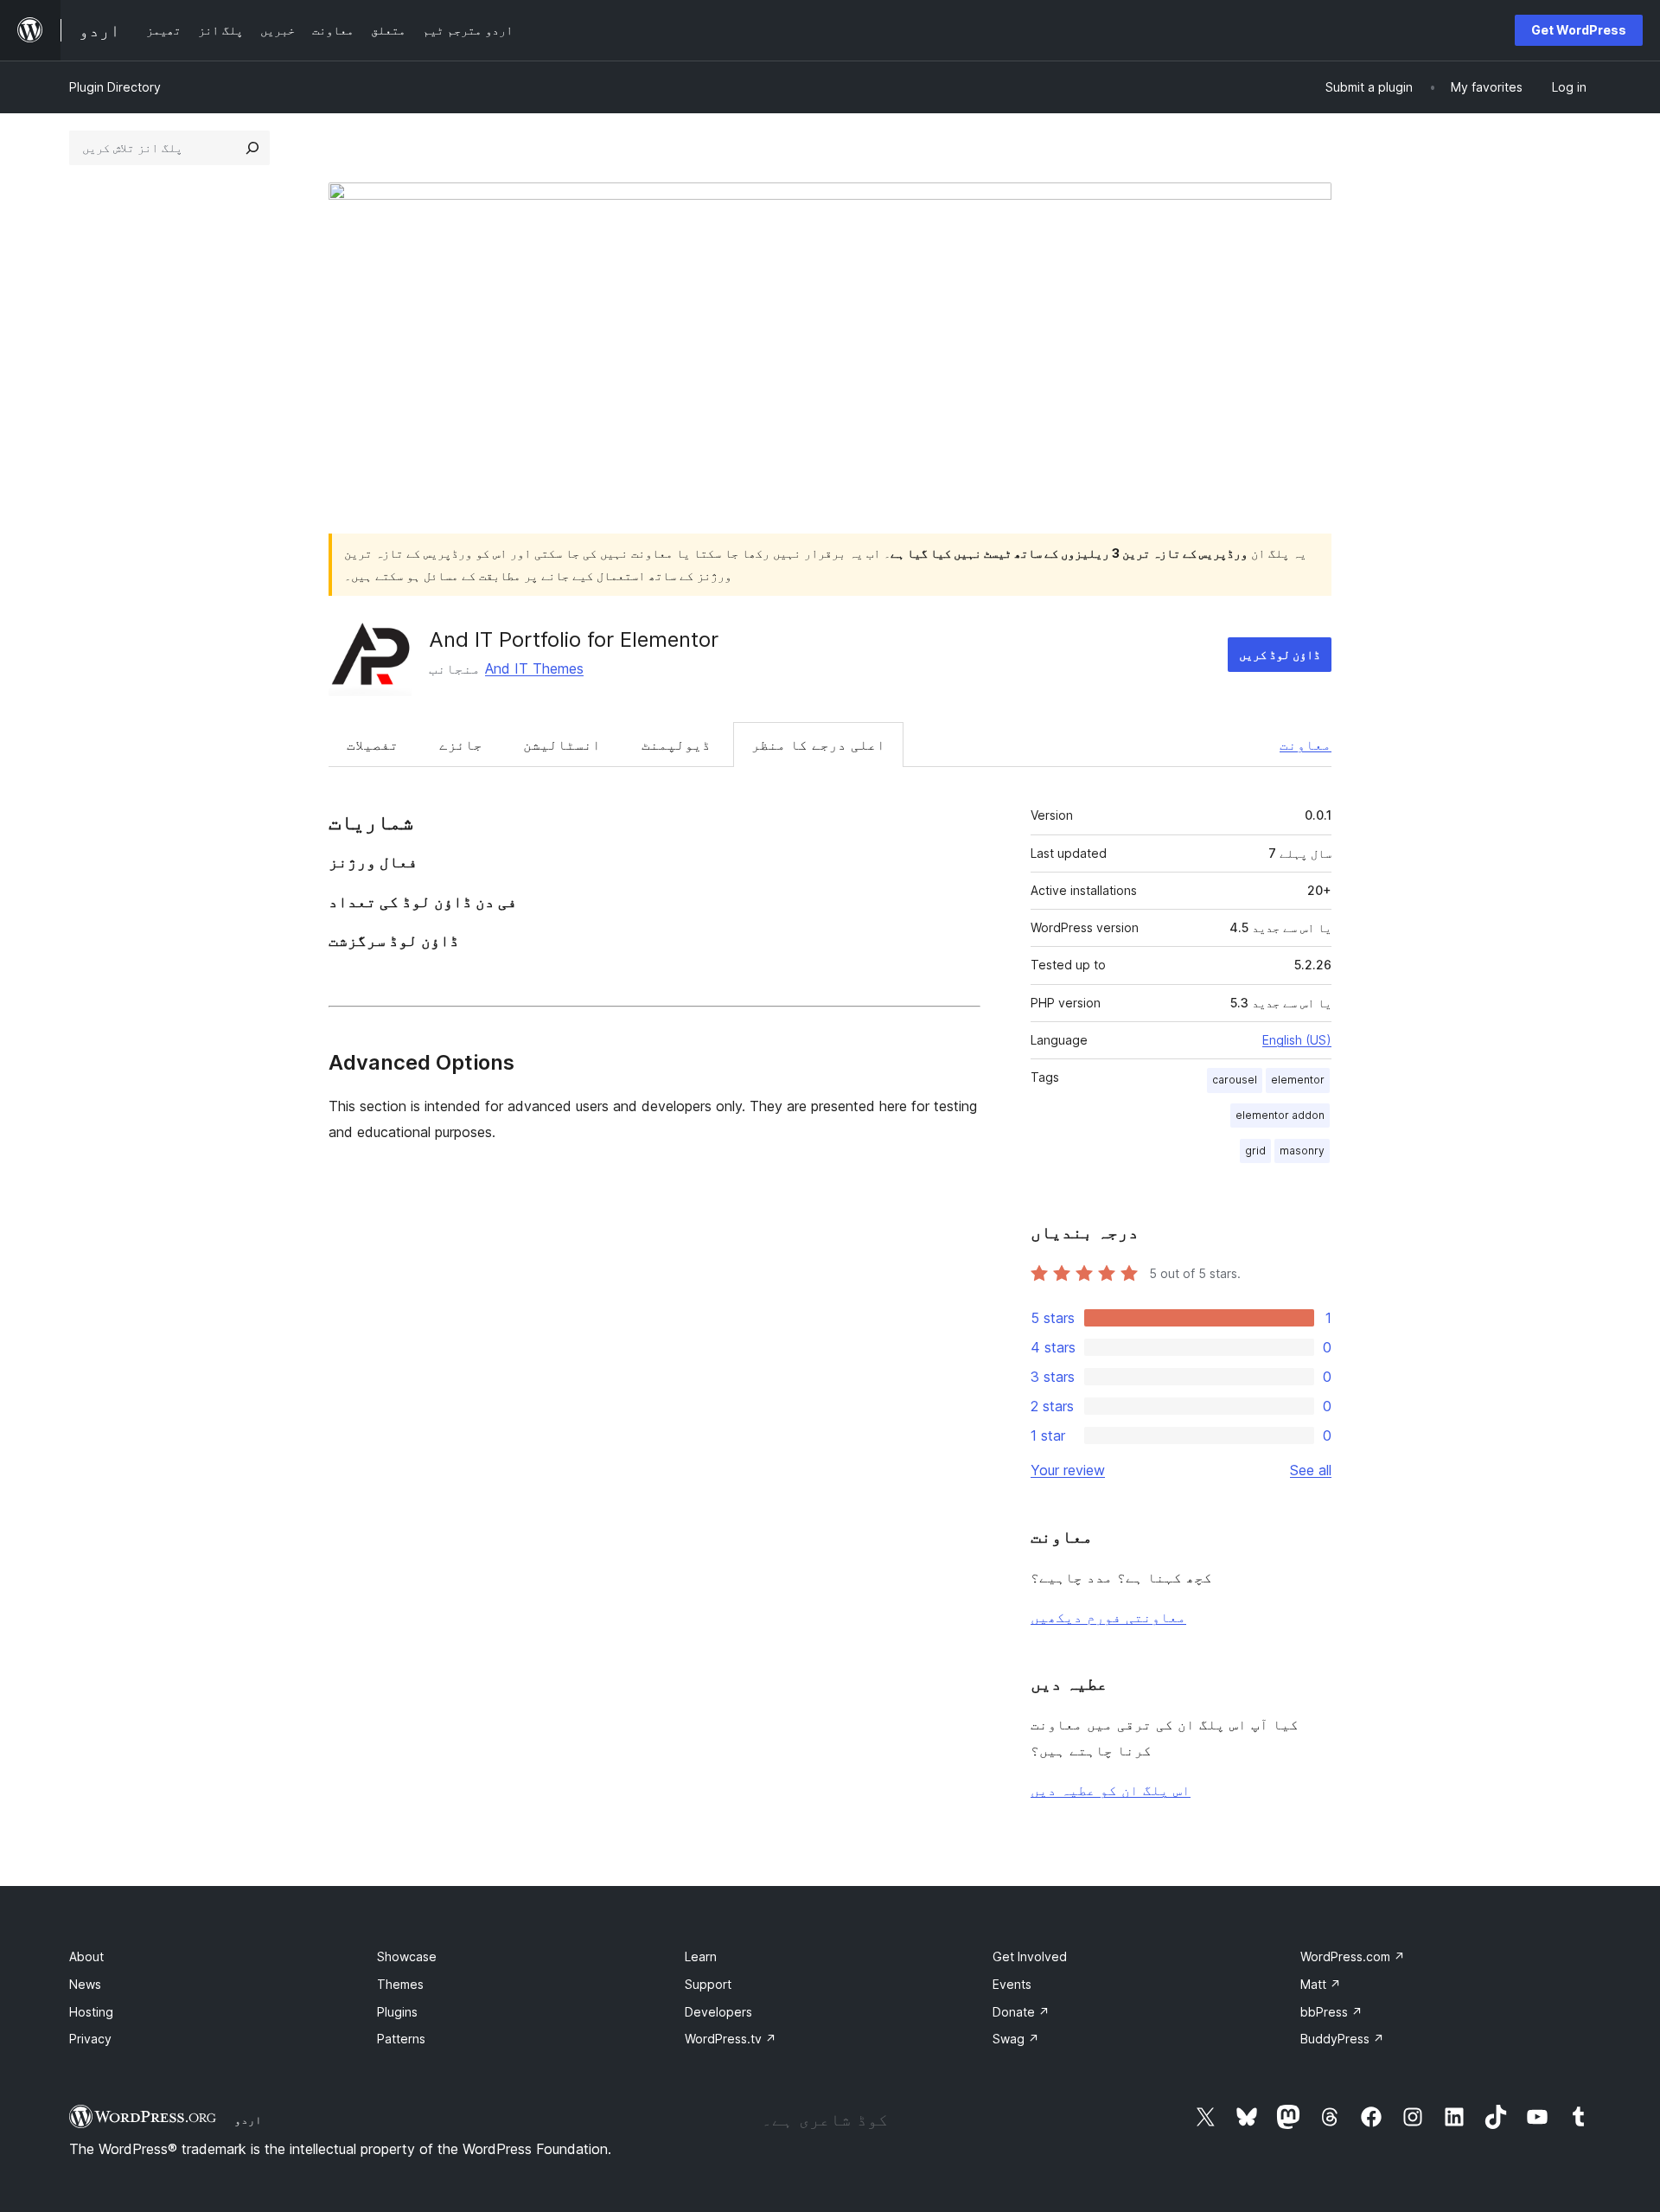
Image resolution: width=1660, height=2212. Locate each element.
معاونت (1306, 745)
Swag (1016, 2039)
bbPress (1331, 2012)
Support (708, 1984)
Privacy (90, 2039)
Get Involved (1030, 1956)
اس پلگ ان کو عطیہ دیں (1111, 1790)
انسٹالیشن (562, 745)
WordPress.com (1353, 1956)
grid (1255, 1151)
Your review (1068, 1470)
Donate (1021, 2012)
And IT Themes (534, 668)
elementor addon (1280, 1115)
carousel (1235, 1080)
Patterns (401, 2039)
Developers (718, 2012)
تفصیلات (373, 745)
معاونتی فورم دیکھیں (1108, 1617)
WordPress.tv (731, 2039)
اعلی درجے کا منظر (818, 745)
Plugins (397, 2012)
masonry (1302, 1151)
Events (1012, 1984)
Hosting (91, 2012)
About (86, 1956)
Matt (1321, 1984)
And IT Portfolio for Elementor (574, 639)
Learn (701, 1956)
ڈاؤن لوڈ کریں (1280, 654)
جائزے (461, 745)
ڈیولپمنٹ (676, 745)
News (85, 1984)
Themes (400, 1984)
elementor (1298, 1080)
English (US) (1297, 1040)
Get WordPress (1579, 30)
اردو (248, 2119)
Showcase (407, 1956)
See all (1311, 1470)
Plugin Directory (115, 87)
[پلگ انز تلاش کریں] (252, 148)
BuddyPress (1342, 2039)
